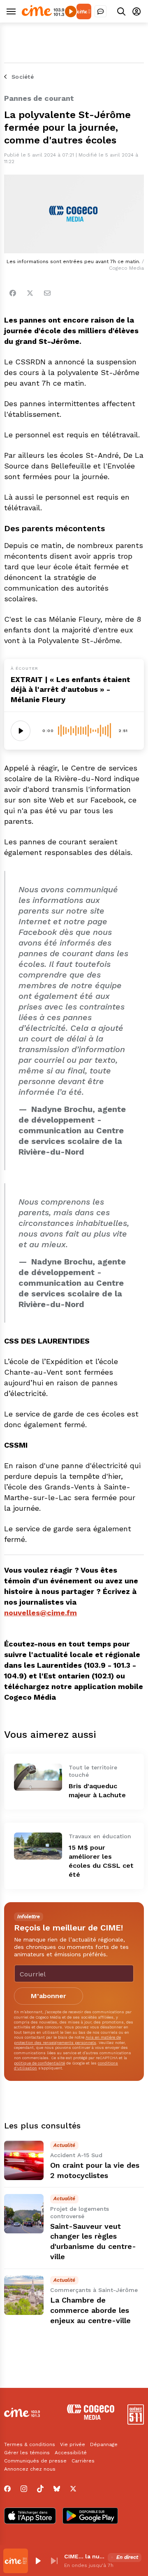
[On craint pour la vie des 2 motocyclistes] (24, 2160)
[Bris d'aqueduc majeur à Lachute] (38, 1777)
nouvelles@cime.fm (40, 1613)
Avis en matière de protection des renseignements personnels (67, 2040)
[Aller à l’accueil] (43, 14)
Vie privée (73, 2444)
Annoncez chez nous (30, 2469)
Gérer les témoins (27, 2453)
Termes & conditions (30, 2444)
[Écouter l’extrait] (21, 731)
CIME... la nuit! (84, 2556)
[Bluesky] (57, 2489)
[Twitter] (30, 293)
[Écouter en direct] (71, 11)
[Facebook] (13, 293)
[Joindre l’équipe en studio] (101, 11)
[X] (73, 2489)
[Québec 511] (136, 2423)
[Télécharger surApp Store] (30, 2517)
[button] (38, 2561)
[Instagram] (24, 2489)
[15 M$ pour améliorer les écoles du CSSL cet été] (38, 1846)
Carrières (83, 2461)
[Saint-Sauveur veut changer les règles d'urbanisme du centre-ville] (24, 2214)
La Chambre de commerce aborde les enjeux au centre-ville (90, 2310)
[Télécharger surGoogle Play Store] (90, 2517)
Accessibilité (71, 2453)
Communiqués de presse (35, 2461)
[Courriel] (47, 293)
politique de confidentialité (39, 2063)
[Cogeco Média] (91, 2418)
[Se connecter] (136, 11)
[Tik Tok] (40, 2489)
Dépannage (104, 2444)
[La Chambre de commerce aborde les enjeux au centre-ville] (24, 2295)
